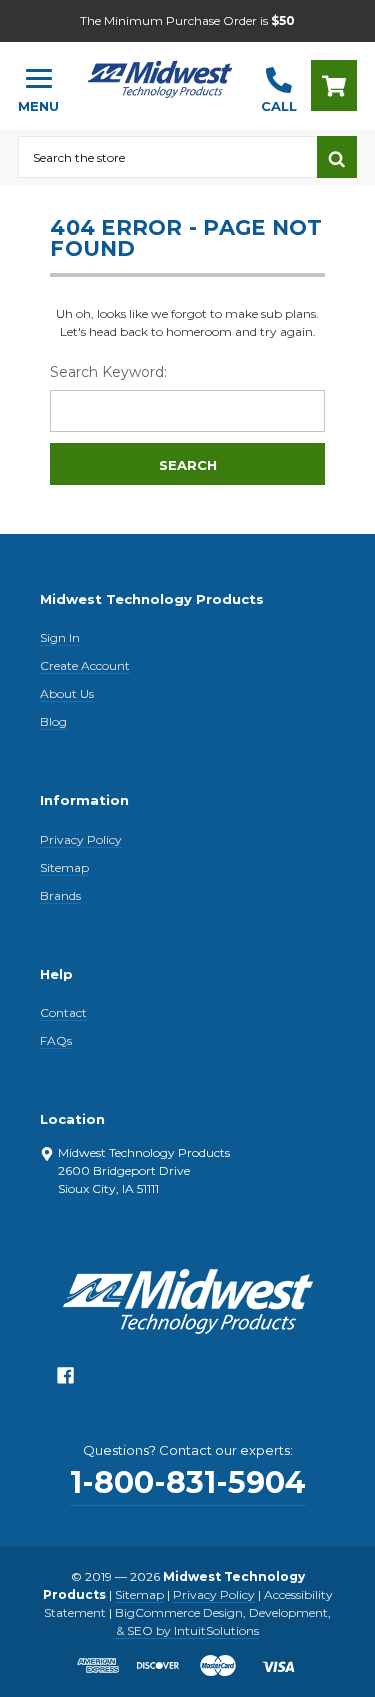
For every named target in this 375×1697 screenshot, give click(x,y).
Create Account (85, 665)
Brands (60, 895)
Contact (63, 1012)
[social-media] (65, 1380)
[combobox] (167, 157)
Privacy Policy (81, 839)
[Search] (337, 157)
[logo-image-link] (160, 76)
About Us (67, 693)
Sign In (60, 637)
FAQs (56, 1040)
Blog (53, 721)
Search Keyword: (108, 372)
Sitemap (64, 867)
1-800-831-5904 (188, 1482)
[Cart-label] (334, 85)
